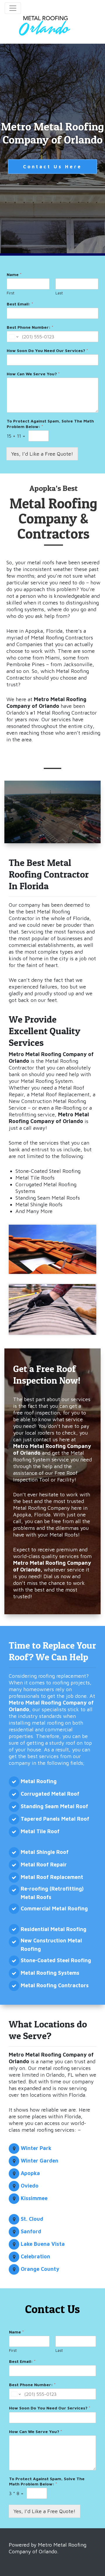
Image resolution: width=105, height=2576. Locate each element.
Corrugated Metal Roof (50, 1794)
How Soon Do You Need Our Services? (47, 350)
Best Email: (20, 304)
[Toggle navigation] (13, 8)
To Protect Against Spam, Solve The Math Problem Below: (50, 424)
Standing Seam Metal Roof (54, 1806)
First (10, 293)
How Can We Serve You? (33, 374)
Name (14, 274)
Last (59, 293)
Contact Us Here (52, 167)
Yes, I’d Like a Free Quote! (42, 454)
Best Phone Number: (30, 327)
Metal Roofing (39, 1781)
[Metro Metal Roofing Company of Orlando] (45, 28)
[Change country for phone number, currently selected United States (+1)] (13, 337)
